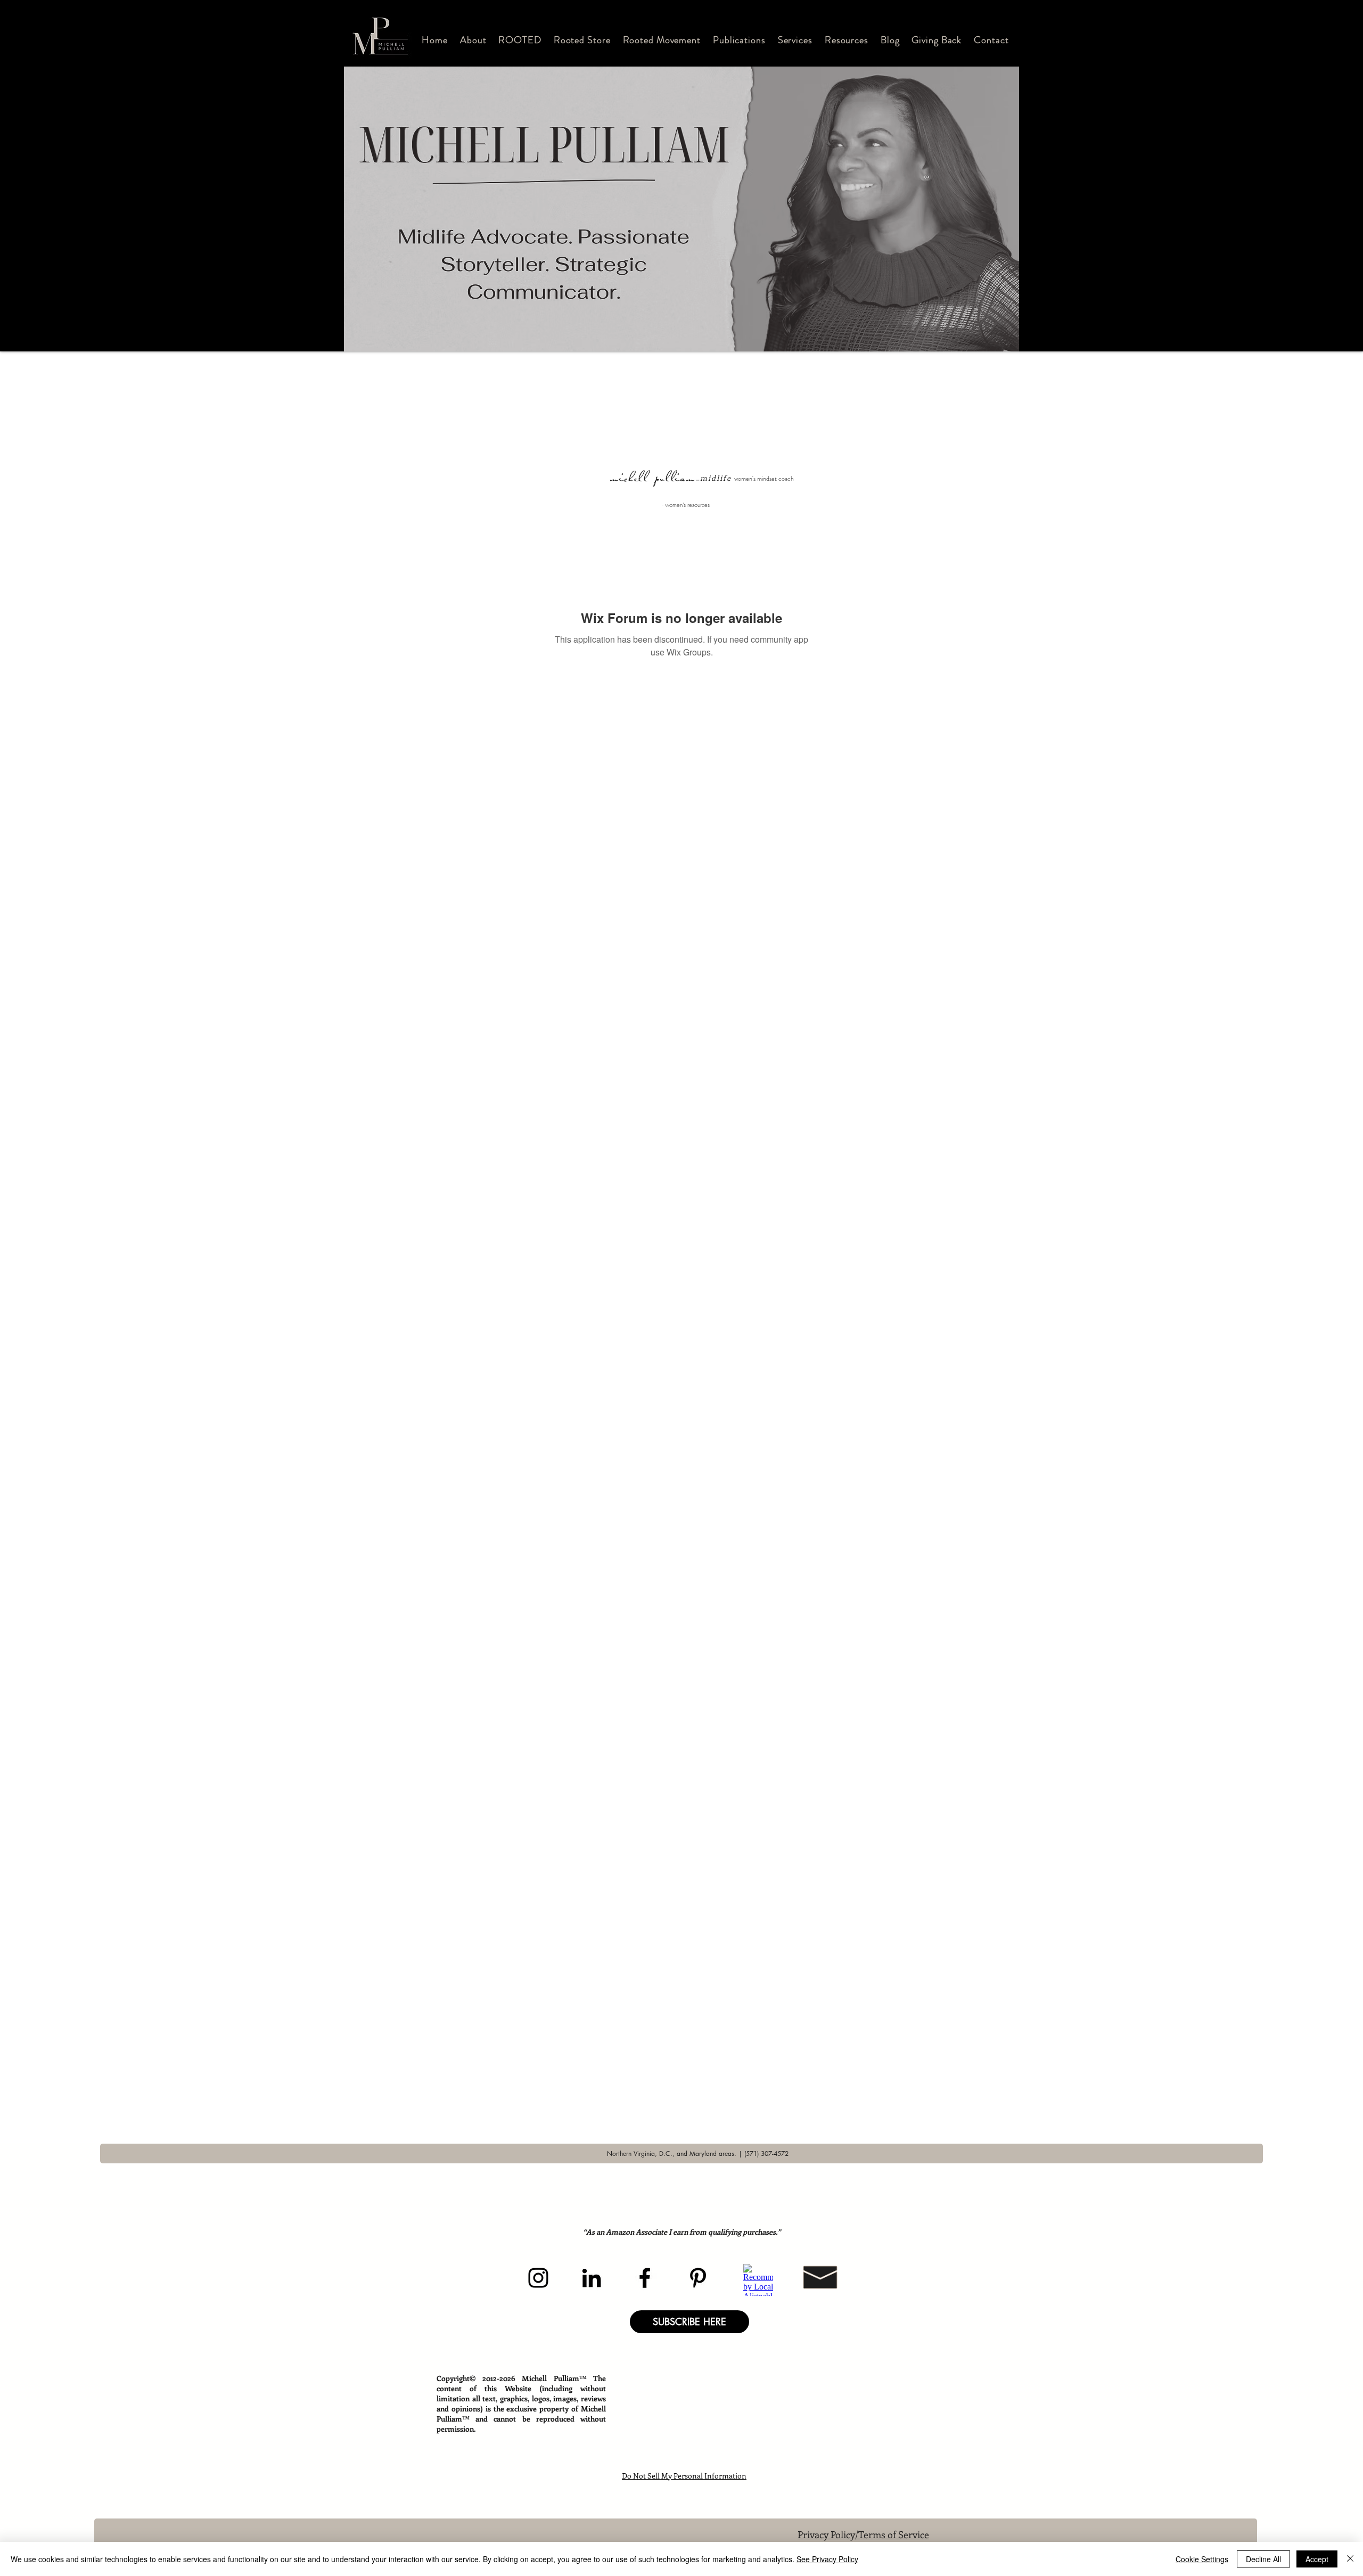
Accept (1317, 2559)
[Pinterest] (698, 2278)
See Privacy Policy (827, 2559)
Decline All (1263, 2559)
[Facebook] (645, 2278)
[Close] (1350, 2559)
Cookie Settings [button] (1202, 2559)
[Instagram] (538, 2278)
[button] (473, 40)
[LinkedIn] (592, 2278)
